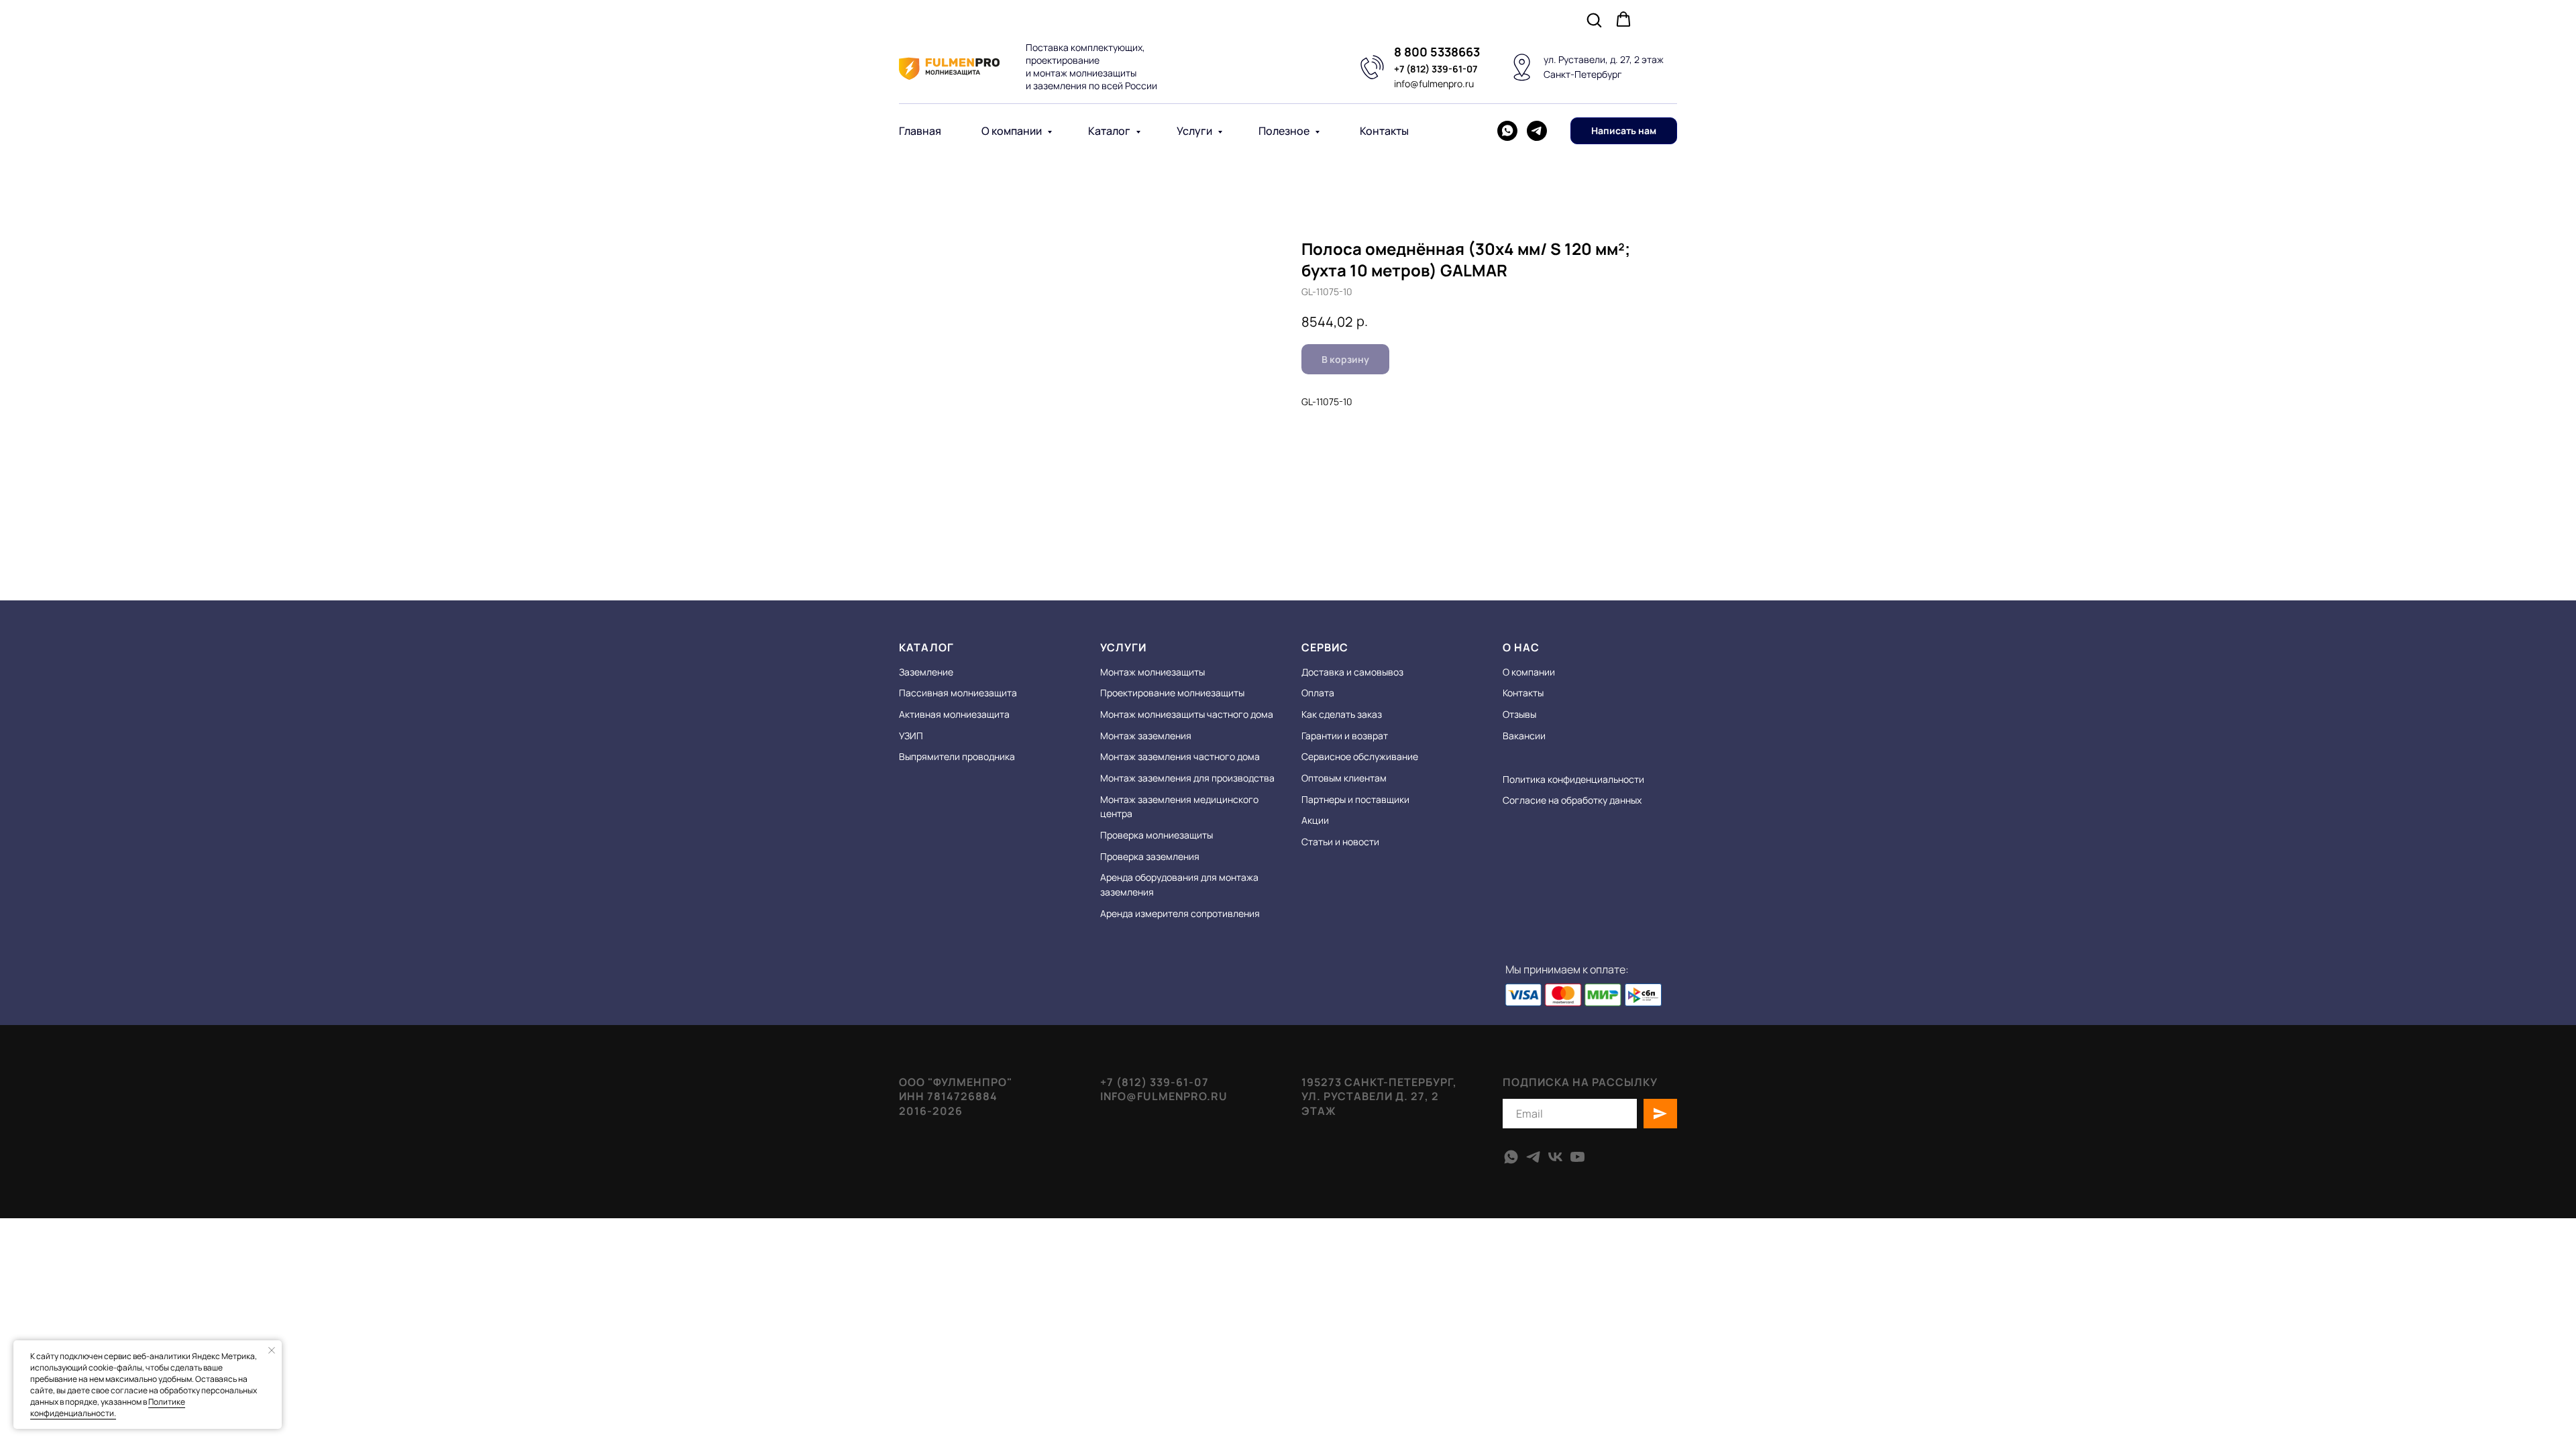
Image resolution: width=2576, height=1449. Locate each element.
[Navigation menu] (1668, 20)
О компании (1013, 131)
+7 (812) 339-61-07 (1436, 69)
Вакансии (1524, 736)
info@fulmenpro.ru (1434, 84)
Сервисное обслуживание (1360, 756)
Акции (1315, 820)
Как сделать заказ (1342, 714)
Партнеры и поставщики (1355, 799)
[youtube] (1577, 1157)
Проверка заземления (1150, 856)
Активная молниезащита (954, 714)
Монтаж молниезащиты (1152, 672)
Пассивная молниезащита (958, 693)
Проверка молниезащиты (1157, 835)
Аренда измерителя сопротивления (1180, 913)
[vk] (1555, 1157)
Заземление (926, 672)
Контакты (1384, 131)
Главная (920, 131)
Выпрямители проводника (957, 756)
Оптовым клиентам (1344, 778)
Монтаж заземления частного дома (1180, 756)
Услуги (1195, 131)
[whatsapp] (1507, 131)
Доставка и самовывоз (1352, 672)
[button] (1594, 19)
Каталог (1110, 131)
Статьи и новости (1340, 842)
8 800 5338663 (1437, 52)
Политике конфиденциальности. (108, 1407)
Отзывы (1519, 714)
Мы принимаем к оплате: (1567, 969)
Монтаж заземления (1146, 736)
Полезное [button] (1285, 131)
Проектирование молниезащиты (1172, 693)
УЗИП (911, 736)
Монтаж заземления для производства (1187, 778)
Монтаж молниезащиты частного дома (1187, 714)
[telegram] (1537, 131)
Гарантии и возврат (1345, 736)
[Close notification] (272, 1350)
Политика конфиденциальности (1573, 779)
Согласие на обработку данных (1572, 800)
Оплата (1318, 693)
